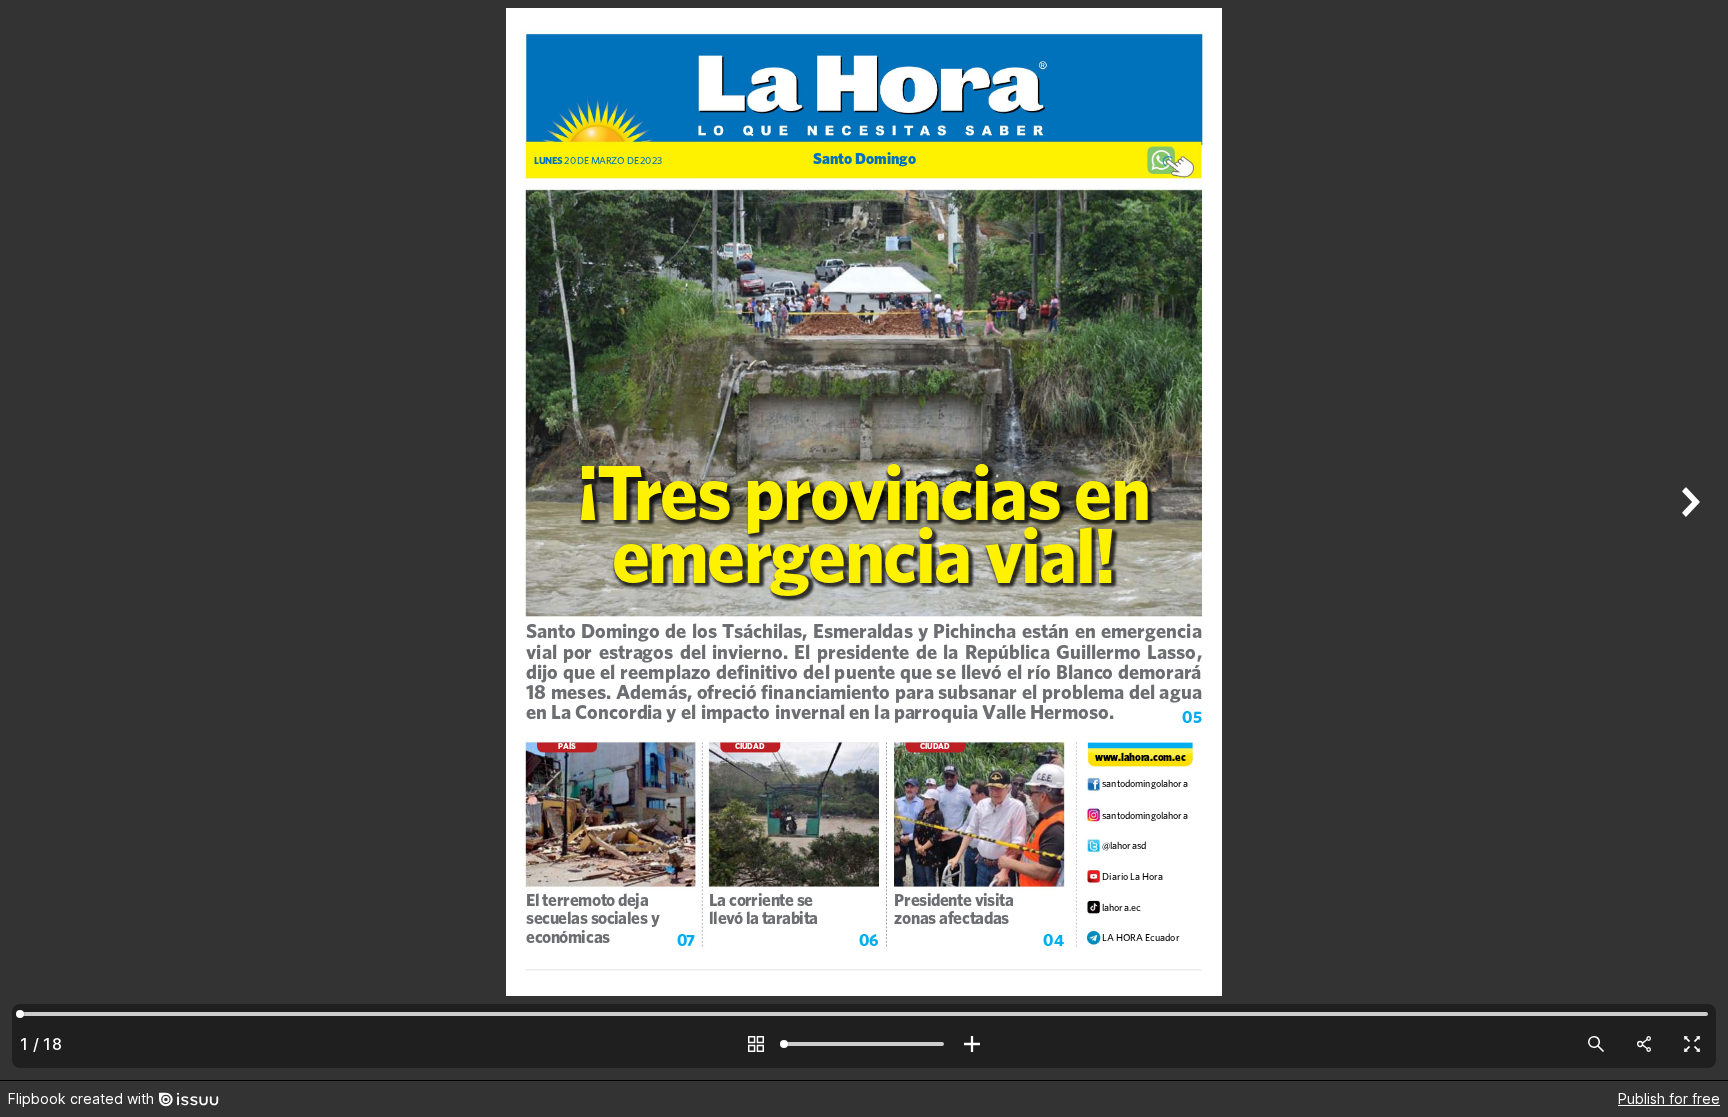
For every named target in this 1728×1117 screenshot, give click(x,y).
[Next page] (1688, 540)
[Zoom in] (972, 1044)
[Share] (1644, 1044)
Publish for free (1669, 1098)
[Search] (1596, 1044)
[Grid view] (756, 1044)
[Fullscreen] (1692, 1044)
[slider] (864, 1044)
